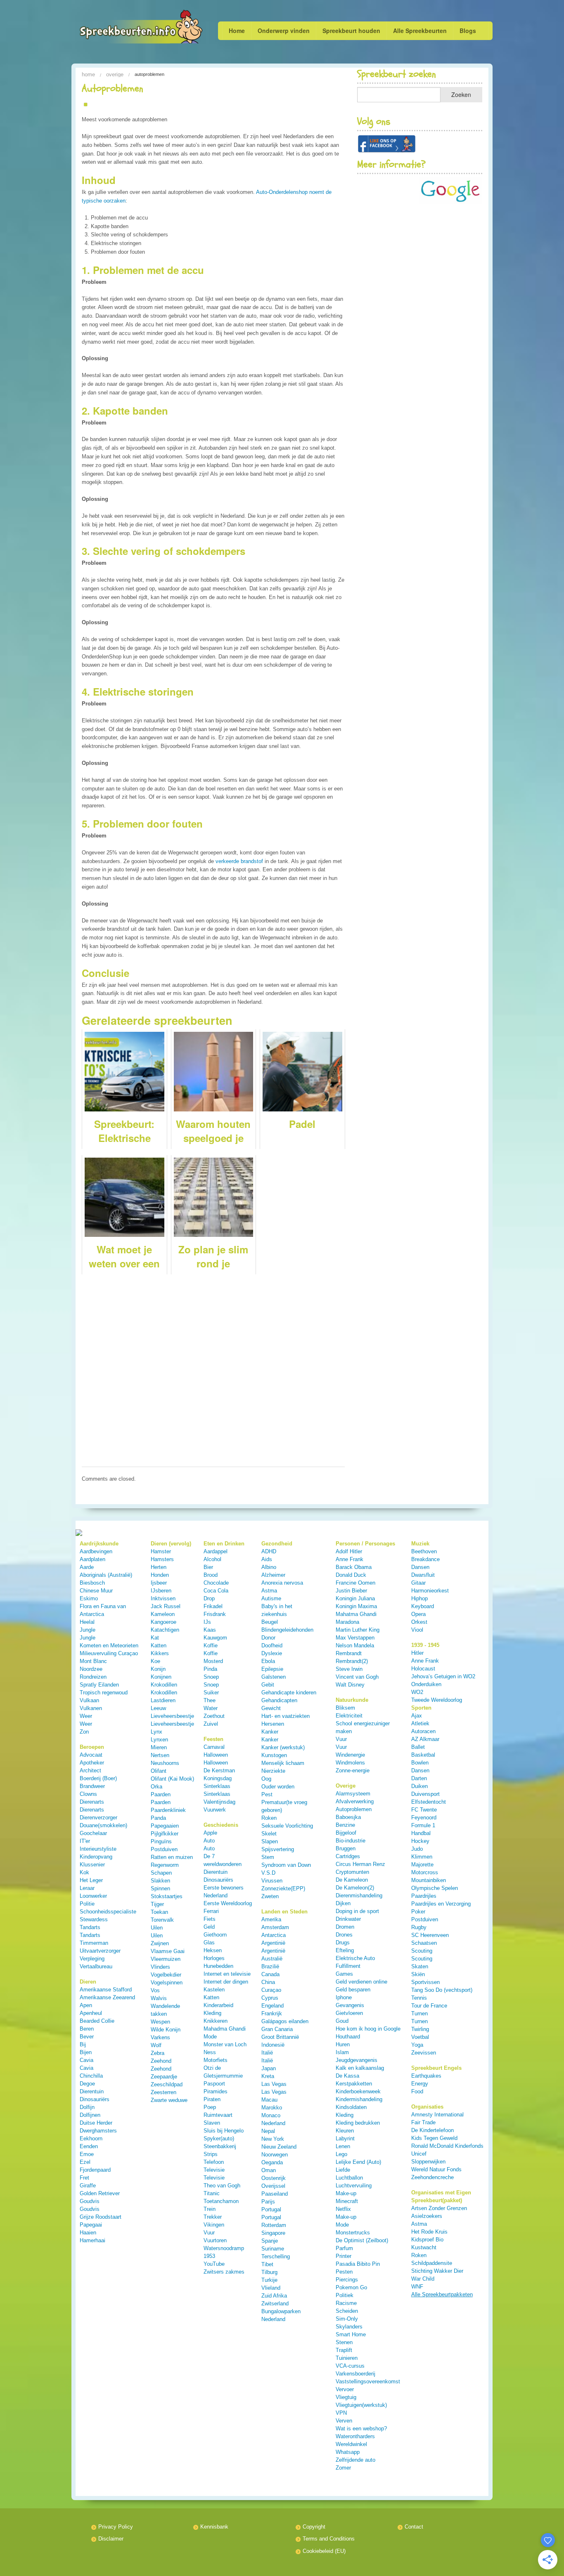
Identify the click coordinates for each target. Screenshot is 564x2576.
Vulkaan (89, 1700)
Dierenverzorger (98, 1818)
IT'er (85, 1841)
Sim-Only (347, 2319)
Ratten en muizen (172, 1857)
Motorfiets (216, 2060)
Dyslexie (272, 1653)
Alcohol (212, 1559)
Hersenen (273, 1724)
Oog (266, 1779)
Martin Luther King (358, 1630)
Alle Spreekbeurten (420, 31)
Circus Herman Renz (360, 1864)
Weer (86, 1716)
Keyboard (423, 1606)
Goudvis (90, 2201)
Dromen (345, 1927)
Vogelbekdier (166, 1975)
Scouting (422, 1951)
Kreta (268, 2076)
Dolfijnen (90, 2115)
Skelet (269, 1834)
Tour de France (429, 2006)
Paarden (161, 1794)
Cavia (86, 2060)
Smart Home (351, 2334)
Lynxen (159, 1740)
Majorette (422, 1865)
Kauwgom (215, 1638)
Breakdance (425, 1559)
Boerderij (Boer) (98, 1778)
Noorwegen (275, 2155)
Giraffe (88, 2186)
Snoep (211, 1677)
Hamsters (162, 1559)
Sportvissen (425, 1982)
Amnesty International (437, 2115)
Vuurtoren (215, 2240)
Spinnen (160, 1888)
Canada (270, 1974)
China (268, 1982)
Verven (344, 2421)
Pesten (344, 2272)
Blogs (468, 31)
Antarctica (274, 1935)
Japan (269, 2068)
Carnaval (214, 1747)
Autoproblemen (354, 1809)
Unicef (419, 2154)
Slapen (270, 1841)
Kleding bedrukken (358, 2123)
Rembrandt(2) (352, 1661)
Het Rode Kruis (429, 2232)
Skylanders (349, 2327)
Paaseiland (275, 2194)
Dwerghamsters (98, 2131)
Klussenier (92, 1865)
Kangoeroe (164, 1622)
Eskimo (89, 1598)
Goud (342, 2021)
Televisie (214, 2170)
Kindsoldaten (351, 2107)
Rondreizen (93, 1677)
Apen (86, 2005)
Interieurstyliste (98, 1849)
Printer (344, 2256)
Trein (210, 2209)
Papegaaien (165, 1826)
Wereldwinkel (351, 2444)
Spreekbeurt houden (351, 31)
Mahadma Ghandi (225, 2029)
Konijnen (161, 1677)
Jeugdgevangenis (357, 2060)
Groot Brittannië (280, 2037)
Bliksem (345, 1708)
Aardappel (216, 1551)
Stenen (344, 2342)
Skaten (420, 1966)
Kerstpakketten (354, 2084)
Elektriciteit (349, 1716)
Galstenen (274, 1677)
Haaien (88, 2233)
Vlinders (160, 1967)
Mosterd (213, 1661)
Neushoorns (165, 1763)
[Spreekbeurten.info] (124, 28)
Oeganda (272, 2162)
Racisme (346, 2303)
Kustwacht (424, 2247)
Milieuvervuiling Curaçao (109, 1653)
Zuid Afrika (274, 2296)
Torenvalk (162, 1920)
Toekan (159, 1912)
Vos (155, 1990)
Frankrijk (272, 2013)
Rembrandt (349, 1653)
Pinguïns (161, 1841)
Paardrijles (424, 1896)
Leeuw (158, 1708)
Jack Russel (166, 1606)
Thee (210, 1700)
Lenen (343, 2146)
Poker (418, 1912)
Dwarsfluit (423, 1575)
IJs (207, 1622)
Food (417, 2091)
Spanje (270, 2241)
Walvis (159, 1998)
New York (273, 2139)
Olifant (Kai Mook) (172, 1779)
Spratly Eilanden (99, 1685)
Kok (84, 1872)
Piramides (216, 2091)
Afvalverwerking (355, 1801)
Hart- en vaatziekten (286, 1716)
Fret (84, 2178)
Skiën (418, 1974)
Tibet (267, 2264)
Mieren (159, 1747)
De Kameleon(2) (355, 1888)
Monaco (271, 2115)
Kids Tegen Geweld (434, 2138)
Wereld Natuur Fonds (436, 2169)
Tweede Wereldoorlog (437, 1700)
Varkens (160, 2037)
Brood (211, 1575)
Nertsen (160, 1755)
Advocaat (91, 1755)
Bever (87, 2037)
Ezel (85, 2162)
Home (237, 31)
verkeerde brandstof (239, 861)
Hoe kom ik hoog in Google (368, 2029)
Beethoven (424, 1551)
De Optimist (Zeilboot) (362, 2240)
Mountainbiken (429, 1880)
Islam (342, 2052)
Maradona (347, 1622)
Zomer (343, 2468)
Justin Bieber (351, 1591)
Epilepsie (272, 1669)
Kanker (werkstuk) (283, 1747)
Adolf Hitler (349, 1551)
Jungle (88, 1630)
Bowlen (420, 1763)
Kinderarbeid (218, 2005)
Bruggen (346, 1848)
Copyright (314, 2527)
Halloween (216, 1755)
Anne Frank (350, 1559)
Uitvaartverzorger (100, 1951)
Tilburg (269, 2272)
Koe (155, 1661)
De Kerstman (219, 1770)
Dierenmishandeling (359, 1895)
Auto (209, 1841)
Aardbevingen (96, 1551)
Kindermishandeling (359, 2099)
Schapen (161, 1873)
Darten (419, 1778)
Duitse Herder (96, 2123)
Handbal (421, 1833)
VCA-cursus (350, 2366)
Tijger (157, 1904)
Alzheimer (273, 1575)
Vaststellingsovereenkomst (368, 2381)
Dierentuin (92, 2091)
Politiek (345, 2295)
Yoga (417, 2045)
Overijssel (273, 2186)
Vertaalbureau (96, 1966)
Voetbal (420, 2037)
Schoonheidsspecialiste (108, 1912)
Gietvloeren (349, 2013)
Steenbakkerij (220, 2146)
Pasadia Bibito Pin (358, 2264)
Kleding (212, 2013)
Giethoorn (215, 1935)
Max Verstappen (355, 1638)
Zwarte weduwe (169, 2100)
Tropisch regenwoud (104, 1693)
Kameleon (163, 1614)
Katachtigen (165, 1630)
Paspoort (214, 2084)
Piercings (347, 2280)
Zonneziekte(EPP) (283, 1888)
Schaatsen (424, 1943)
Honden (160, 1575)
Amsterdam (275, 1927)
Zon (84, 1732)
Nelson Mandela (355, 1645)
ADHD (269, 1551)
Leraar (87, 1888)
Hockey (420, 1841)
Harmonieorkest (430, 1591)
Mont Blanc (93, 1661)
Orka (156, 1787)
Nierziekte (273, 1771)
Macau (269, 2100)
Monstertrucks (353, 2233)
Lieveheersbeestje (172, 1716)
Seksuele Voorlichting (287, 1826)
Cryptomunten (352, 1872)
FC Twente (424, 1810)
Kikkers (160, 1653)
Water (211, 1708)
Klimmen (422, 1857)
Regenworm (165, 1865)
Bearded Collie (97, 2021)
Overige (115, 74)
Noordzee (91, 1669)
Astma (269, 1591)
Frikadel (213, 1606)
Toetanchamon (221, 2201)
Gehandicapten (279, 1700)
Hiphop (419, 1598)
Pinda (210, 1669)
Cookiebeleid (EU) (324, 2551)
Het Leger (91, 1880)
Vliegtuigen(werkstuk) (361, 2405)
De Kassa (347, 2076)
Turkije (269, 2280)
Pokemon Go (351, 2287)
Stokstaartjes (167, 1896)
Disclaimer (111, 2539)
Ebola (268, 1661)
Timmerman (94, 1943)
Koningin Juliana (355, 1598)
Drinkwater (348, 1919)
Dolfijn (87, 2107)
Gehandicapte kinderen (289, 1693)
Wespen (160, 2022)
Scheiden (347, 2311)
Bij (83, 2044)
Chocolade (216, 1583)
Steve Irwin (349, 1669)
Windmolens (350, 1763)
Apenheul (91, 2013)
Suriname (273, 2249)
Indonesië (273, 2045)
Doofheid (272, 1645)
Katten (159, 1645)
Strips (211, 2154)
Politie (87, 1904)
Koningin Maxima (356, 1606)
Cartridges (348, 1856)
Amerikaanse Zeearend (107, 1997)
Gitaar (418, 1583)
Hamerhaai (92, 2240)
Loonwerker (93, 1896)
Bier (208, 1567)
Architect (90, 1770)
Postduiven (164, 1849)
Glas (209, 1943)
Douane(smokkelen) (103, 1825)
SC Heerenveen (430, 1935)
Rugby (419, 1927)
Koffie (211, 1645)
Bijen (86, 2052)
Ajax (417, 1716)
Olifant (159, 1771)
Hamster (161, 1551)
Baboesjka (348, 1817)
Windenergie (350, 1755)
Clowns (88, 1794)
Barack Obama (354, 1567)
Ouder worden (278, 1787)
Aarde (87, 1567)
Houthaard (348, 2037)
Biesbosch (92, 1583)
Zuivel (211, 1724)
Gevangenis (350, 2005)
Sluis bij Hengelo (224, 2131)
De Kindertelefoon (432, 2130)
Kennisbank (214, 2527)
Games (344, 1974)
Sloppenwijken (428, 2162)
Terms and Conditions (329, 2539)
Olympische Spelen (435, 1888)
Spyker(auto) (219, 2138)
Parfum (344, 2248)
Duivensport (425, 1794)
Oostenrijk (274, 2178)
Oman (269, 2170)
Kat (155, 1638)
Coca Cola (216, 1591)
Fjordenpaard (95, 2170)
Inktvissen (163, 1598)
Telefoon (214, 2162)
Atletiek (420, 1723)
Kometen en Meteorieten (109, 1645)
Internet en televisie (227, 1974)
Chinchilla (91, 2076)
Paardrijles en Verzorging (441, 1904)
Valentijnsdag (219, 1802)
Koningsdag (218, 1778)
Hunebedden (218, 1966)
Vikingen (214, 2225)
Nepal (268, 2131)
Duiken (419, 1786)
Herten (159, 1567)
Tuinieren (347, 2358)
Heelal (87, 1622)
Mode (210, 2037)
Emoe (87, 2154)
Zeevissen (424, 2053)
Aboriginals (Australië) (106, 1575)
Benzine (345, 1825)
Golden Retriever (100, 2193)
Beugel (270, 1622)
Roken (269, 1818)
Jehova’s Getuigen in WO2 (443, 1676)
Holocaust (423, 1669)
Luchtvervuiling (354, 2186)
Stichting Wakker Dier (437, 2271)
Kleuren (345, 2131)
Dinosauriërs (95, 2099)
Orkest (419, 1622)
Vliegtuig (346, 2397)
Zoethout (214, 1716)
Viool (417, 1630)
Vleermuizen (166, 1959)
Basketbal (423, 1755)
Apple (210, 1833)
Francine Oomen (355, 1583)
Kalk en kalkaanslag (360, 2068)
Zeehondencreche (432, 2177)
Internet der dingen (226, 1982)
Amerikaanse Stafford (106, 1990)
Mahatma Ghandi (356, 1614)
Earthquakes (426, 2076)
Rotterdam (274, 2225)
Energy (420, 2084)
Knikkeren (216, 2021)
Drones (344, 1935)
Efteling (345, 1950)
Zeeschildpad (167, 2084)
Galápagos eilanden (285, 2021)
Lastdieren (163, 1700)
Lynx (156, 1732)
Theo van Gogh (222, 2186)
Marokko (272, 2108)
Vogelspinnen (167, 1983)
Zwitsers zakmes (224, 2272)
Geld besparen (353, 1990)
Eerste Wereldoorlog (228, 1903)
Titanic (212, 2193)
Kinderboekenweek (358, 2091)
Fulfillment (348, 1966)
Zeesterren (164, 2092)
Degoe (87, 2084)
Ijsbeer (159, 1583)
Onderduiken (426, 1684)
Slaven (212, 2123)
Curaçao (271, 1990)
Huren (343, 2044)
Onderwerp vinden (284, 31)
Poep (210, 2107)
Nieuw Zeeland (279, 2147)
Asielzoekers (427, 2216)
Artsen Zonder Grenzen (439, 2208)
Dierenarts (92, 1802)
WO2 (417, 1692)
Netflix (343, 2209)
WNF (417, 2287)
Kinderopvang (96, 1857)
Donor (268, 1638)
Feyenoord (424, 1818)
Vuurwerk (215, 1810)
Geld (209, 1927)
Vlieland (271, 2288)
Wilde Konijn (166, 2030)
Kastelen (214, 1990)
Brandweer (92, 1786)
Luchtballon (349, 2178)
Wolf (156, 2045)
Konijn (158, 1669)
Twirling (420, 2029)
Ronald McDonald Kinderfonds (447, 2146)
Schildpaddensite (432, 2263)
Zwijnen (160, 1943)
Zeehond (161, 2061)
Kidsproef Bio (427, 2240)
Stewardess (94, 1919)
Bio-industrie (351, 1841)
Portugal (271, 2209)
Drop (209, 1598)
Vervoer (345, 2389)
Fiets (210, 1919)
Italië (267, 2053)
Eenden (89, 2146)
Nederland (273, 2123)
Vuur (209, 2233)
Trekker (213, 2217)
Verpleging (92, 1959)
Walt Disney (350, 1685)
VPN (341, 2413)
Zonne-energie (353, 1770)
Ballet (418, 1747)
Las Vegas (274, 2084)
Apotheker (92, 1763)
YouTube (214, 2264)
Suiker (211, 1693)
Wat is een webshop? (361, 2429)
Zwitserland (275, 2304)
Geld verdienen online (361, 1982)
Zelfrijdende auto (355, 2460)
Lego (341, 2154)
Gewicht (271, 1708)
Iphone (344, 1997)
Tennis (419, 1998)
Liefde (343, 2170)
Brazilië (270, 1966)
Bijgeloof (346, 1833)
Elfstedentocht (429, 1802)
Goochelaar (93, 1833)
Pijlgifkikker (165, 1834)
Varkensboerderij (355, 2374)
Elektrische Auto (355, 1958)
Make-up (346, 2193)
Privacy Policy (116, 2527)
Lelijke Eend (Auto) (358, 2162)
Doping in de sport (357, 1911)
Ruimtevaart (218, 2115)
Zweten (270, 1896)
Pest (267, 1794)
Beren (87, 2029)
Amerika (271, 1919)
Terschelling (276, 2256)
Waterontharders (355, 2436)
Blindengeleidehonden (287, 1630)
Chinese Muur (96, 1591)
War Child (423, 2279)
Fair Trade (423, 2122)
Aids (267, 1559)
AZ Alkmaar (425, 1739)
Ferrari (211, 1911)
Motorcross (425, 1872)
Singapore (273, 2233)
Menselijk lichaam (283, 1763)
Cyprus (270, 1998)
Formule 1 (423, 1825)
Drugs (343, 1943)
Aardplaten (92, 1559)
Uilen (157, 1928)
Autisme (271, 1598)
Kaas (210, 1630)
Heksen (213, 1950)
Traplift (344, 2350)
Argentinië (273, 1943)
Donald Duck (351, 1575)
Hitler (417, 1653)
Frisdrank (215, 1614)
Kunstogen (274, 1755)
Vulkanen (91, 1708)
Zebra (158, 2053)
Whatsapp (348, 2452)
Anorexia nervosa (282, 1583)
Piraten (212, 2099)
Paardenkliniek (168, 1810)
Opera (418, 1614)
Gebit (268, 1685)
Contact (414, 2527)
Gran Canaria (277, 2029)
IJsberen (161, 1591)
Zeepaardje (164, 2077)
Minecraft (347, 2201)
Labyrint (345, 2138)
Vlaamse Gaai (168, 1951)
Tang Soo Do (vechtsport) (442, 1990)
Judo (417, 1849)
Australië (272, 1959)
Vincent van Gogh (357, 1677)
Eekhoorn (91, 2138)
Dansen (420, 1567)
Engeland (273, 2006)
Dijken (343, 1903)
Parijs (268, 2202)
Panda (158, 1818)
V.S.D (268, 1873)
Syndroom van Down (286, 1865)
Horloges (214, 1958)
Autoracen (423, 1731)
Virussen (272, 1881)
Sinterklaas (217, 1786)
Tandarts (90, 1927)
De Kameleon (352, 1880)
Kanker (270, 1732)
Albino (269, 1567)
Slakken (160, 1881)
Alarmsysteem (353, 1794)
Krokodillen (164, 1685)
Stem (268, 1857)
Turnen (419, 2013)
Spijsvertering (278, 1849)
